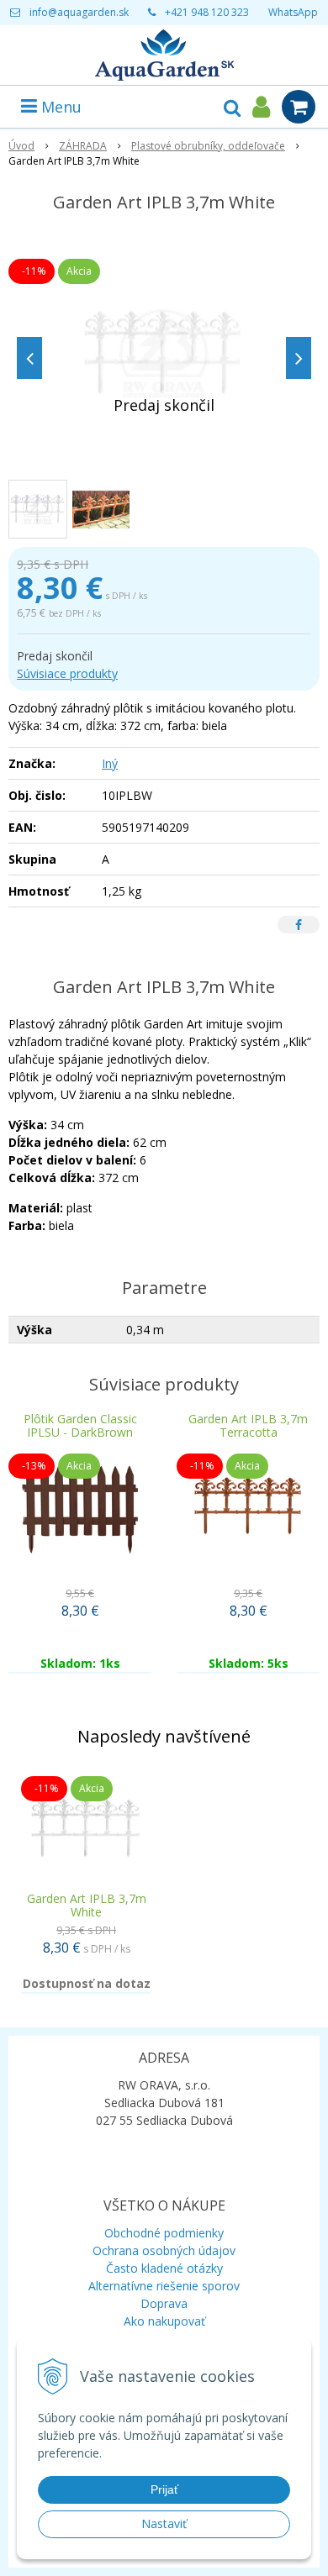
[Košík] (299, 107)
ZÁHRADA (83, 146)
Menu (59, 107)
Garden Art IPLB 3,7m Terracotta (248, 1425)
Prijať (164, 2489)
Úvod (21, 146)
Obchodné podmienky (164, 2233)
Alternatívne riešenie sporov (164, 2286)
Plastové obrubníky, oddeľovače (208, 146)
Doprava (164, 2303)
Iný (110, 763)
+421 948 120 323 (207, 12)
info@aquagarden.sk (79, 12)
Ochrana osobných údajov (164, 2250)
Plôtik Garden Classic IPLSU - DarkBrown (80, 1425)
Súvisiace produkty (67, 673)
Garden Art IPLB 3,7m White (87, 1905)
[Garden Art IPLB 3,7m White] (164, 354)
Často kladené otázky (164, 2268)
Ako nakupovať (164, 2321)
